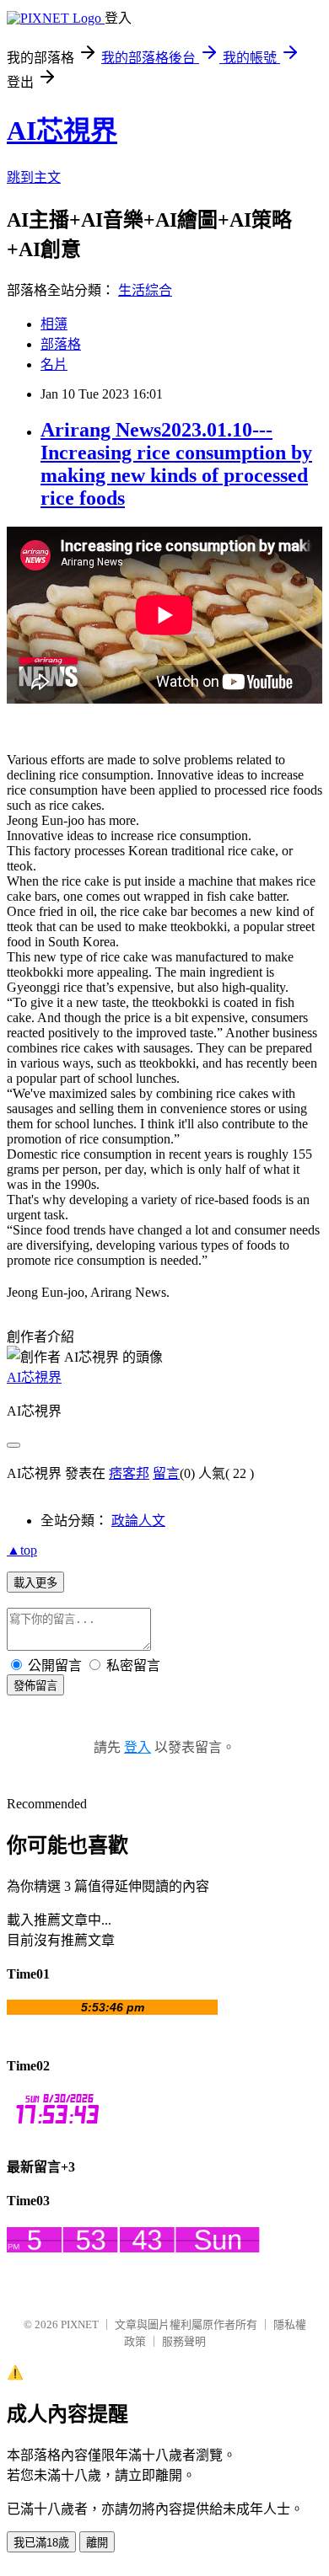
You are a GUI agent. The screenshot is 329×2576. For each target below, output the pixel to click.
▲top (22, 1550)
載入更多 (35, 1583)
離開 (97, 2543)
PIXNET (80, 2324)
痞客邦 (129, 1473)
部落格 (61, 344)
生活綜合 (145, 290)
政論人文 (138, 1521)
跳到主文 (34, 177)
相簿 (54, 324)
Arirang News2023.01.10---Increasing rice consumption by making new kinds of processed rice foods (176, 464)
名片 (54, 364)
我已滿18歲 (41, 2543)
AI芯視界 (62, 131)
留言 (166, 1473)
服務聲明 (184, 2341)
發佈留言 (35, 1686)
